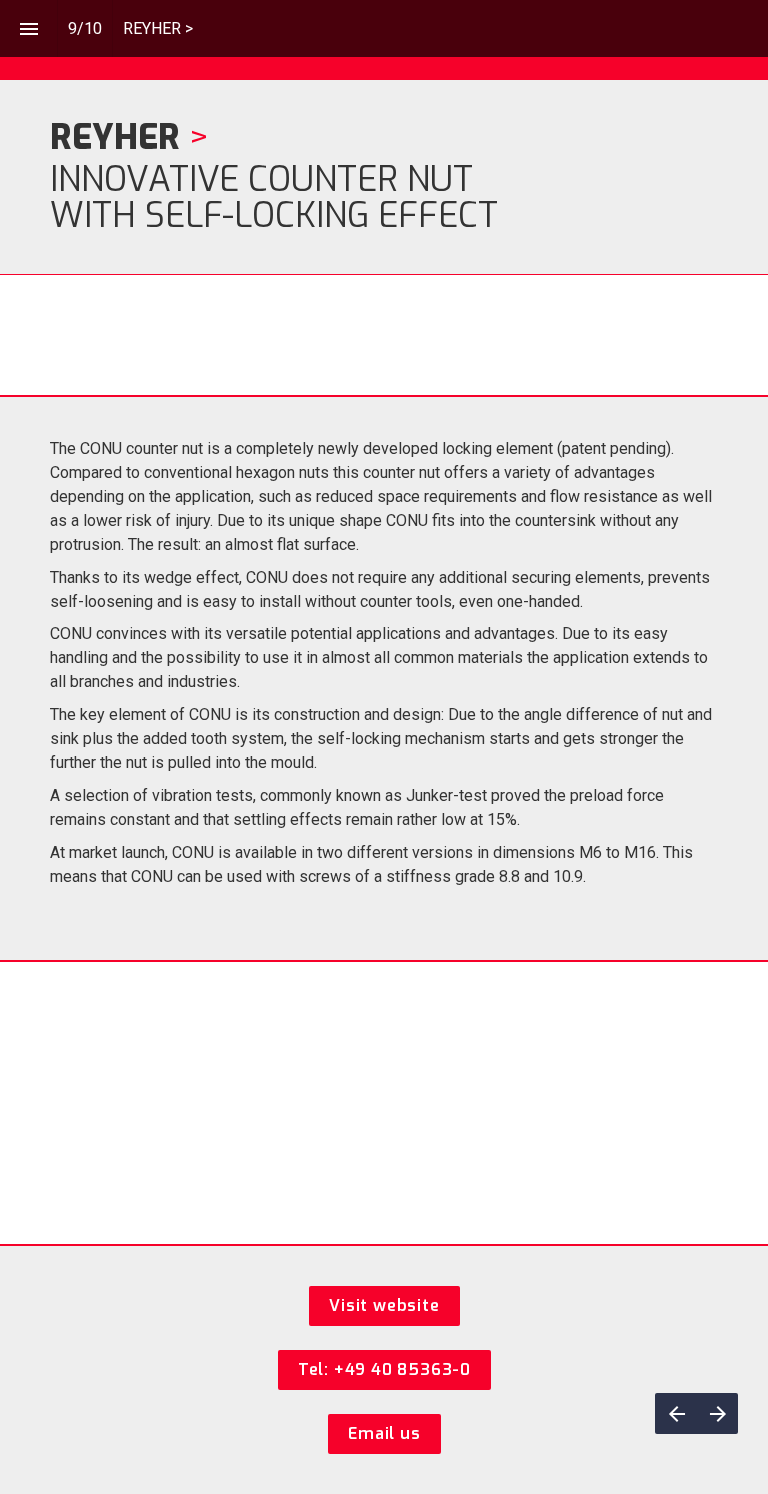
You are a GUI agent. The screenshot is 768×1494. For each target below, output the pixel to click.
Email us (384, 1433)
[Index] (28, 28)
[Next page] (717, 1413)
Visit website (384, 1305)
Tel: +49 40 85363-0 (384, 1369)
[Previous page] (676, 1413)
